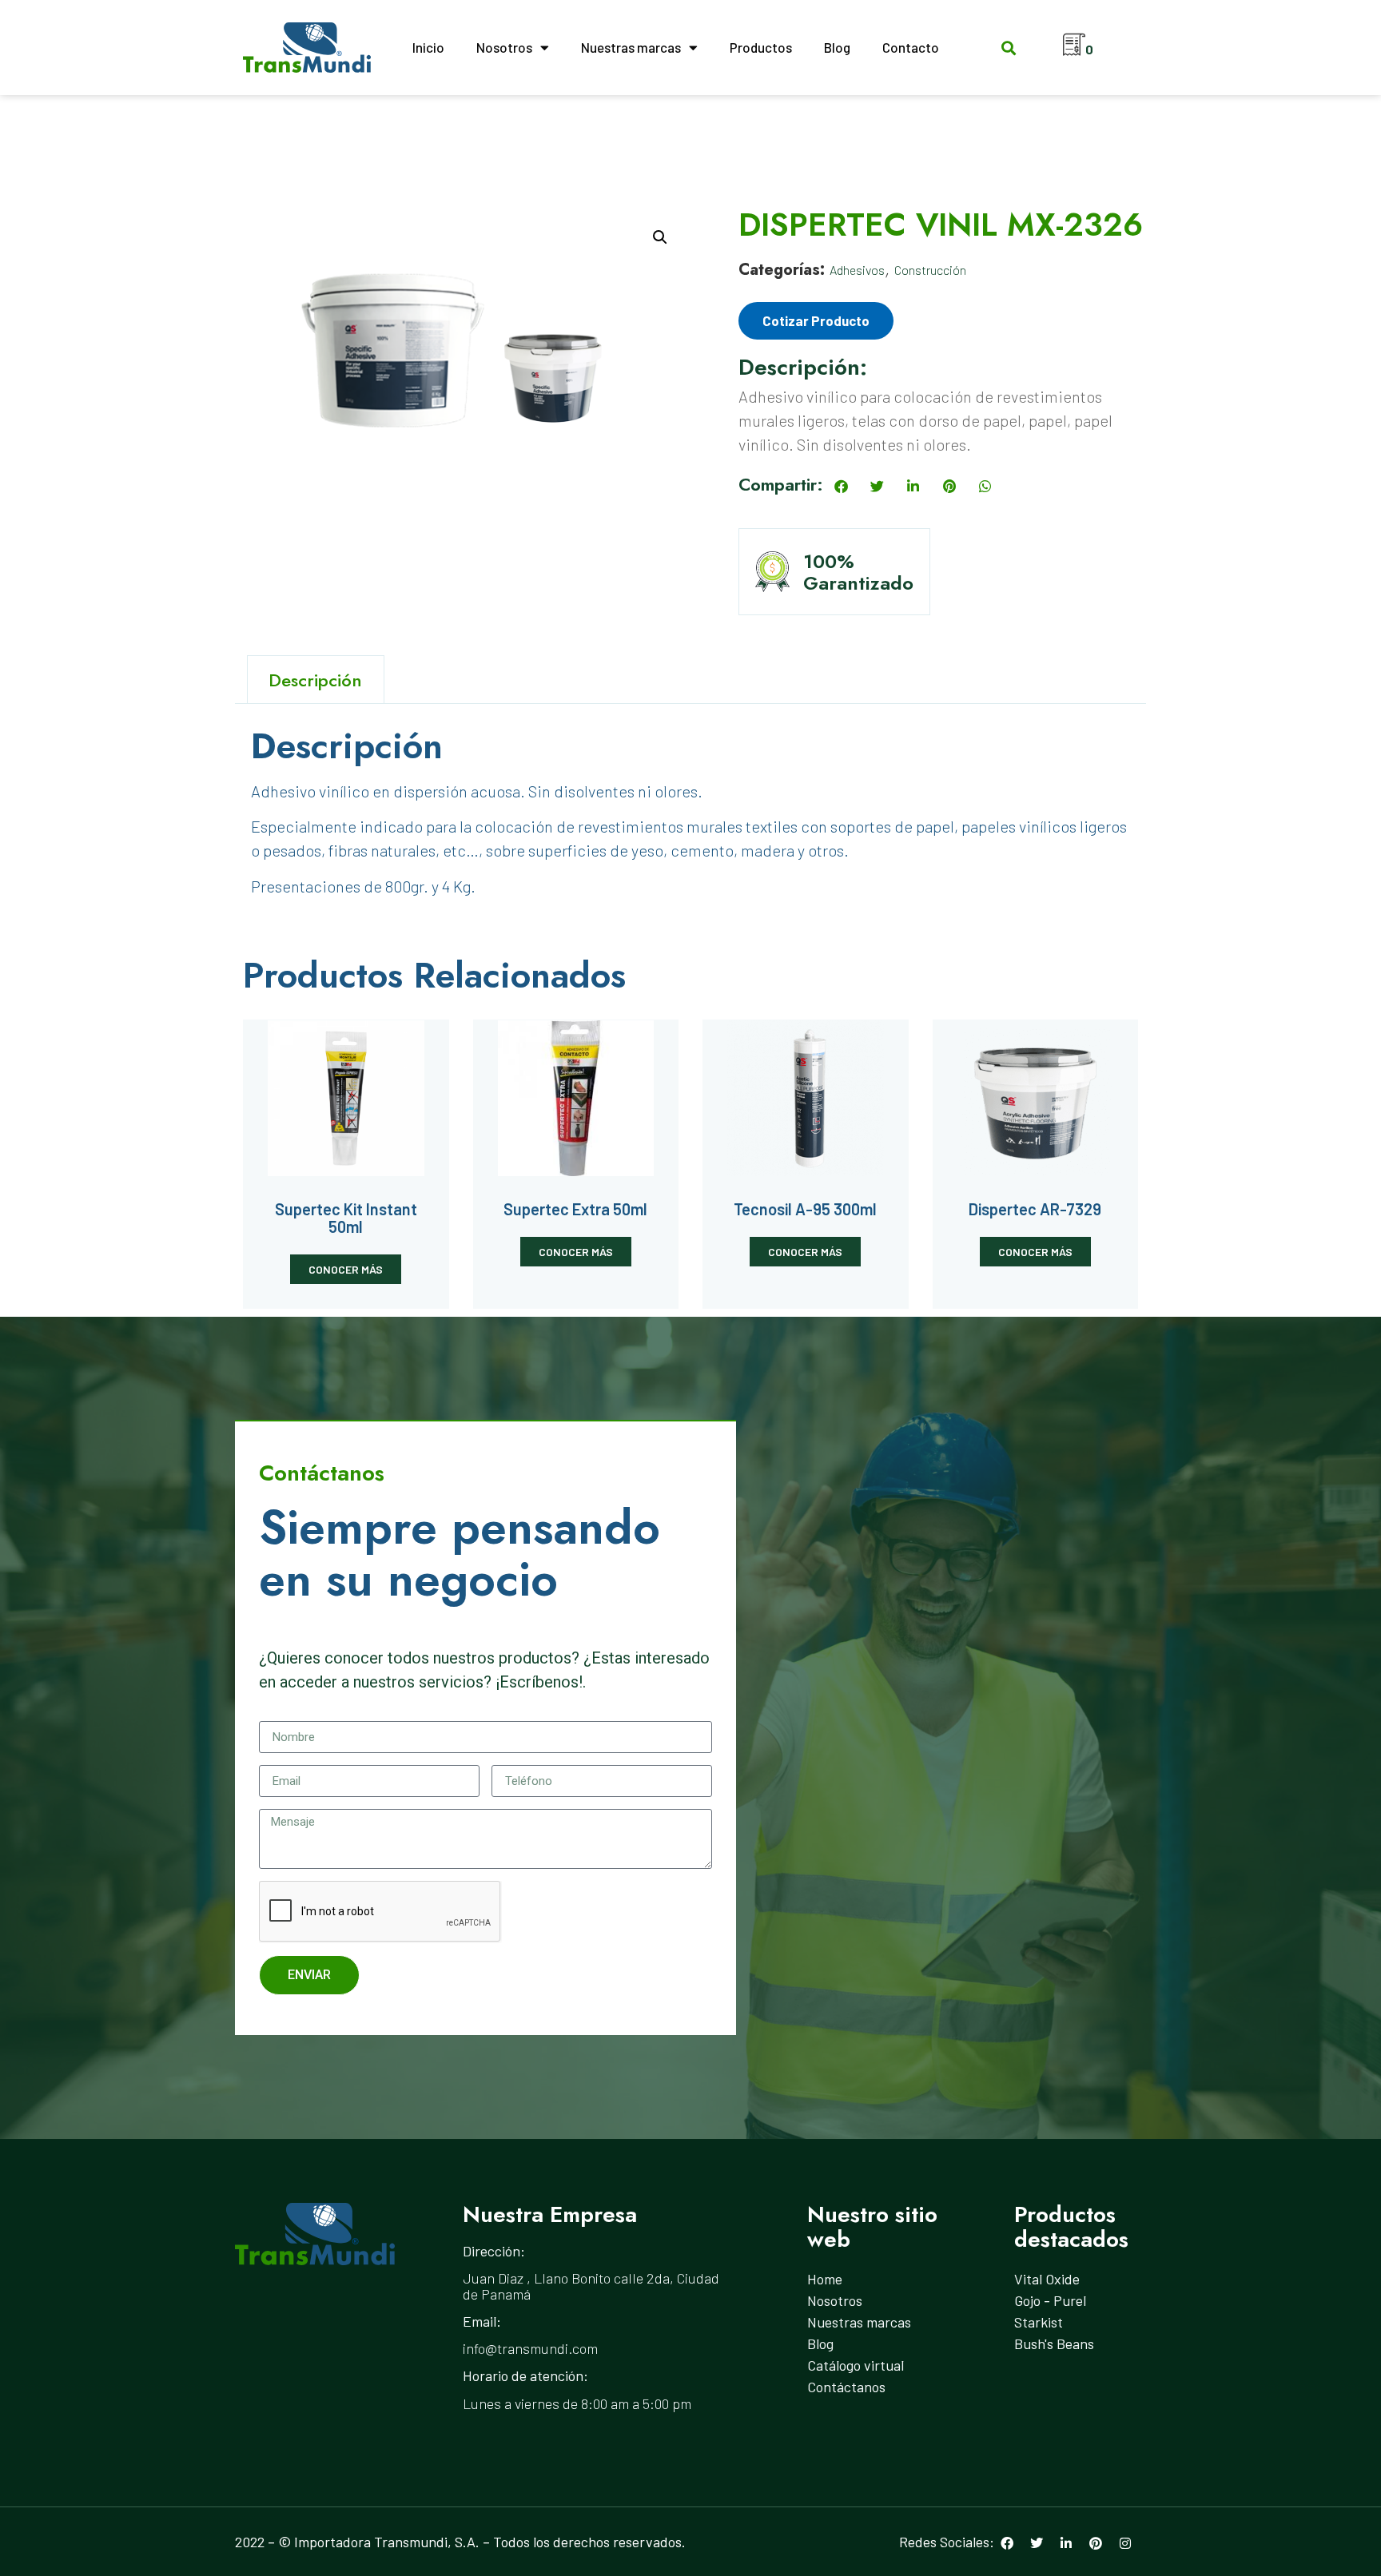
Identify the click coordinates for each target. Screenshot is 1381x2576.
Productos (761, 47)
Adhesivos (857, 270)
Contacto (911, 47)
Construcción (930, 270)
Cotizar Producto (816, 320)
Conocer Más (346, 1269)
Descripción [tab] (315, 680)
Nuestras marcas (631, 47)
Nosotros (504, 47)
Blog (837, 47)
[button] (1008, 48)
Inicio (428, 47)
